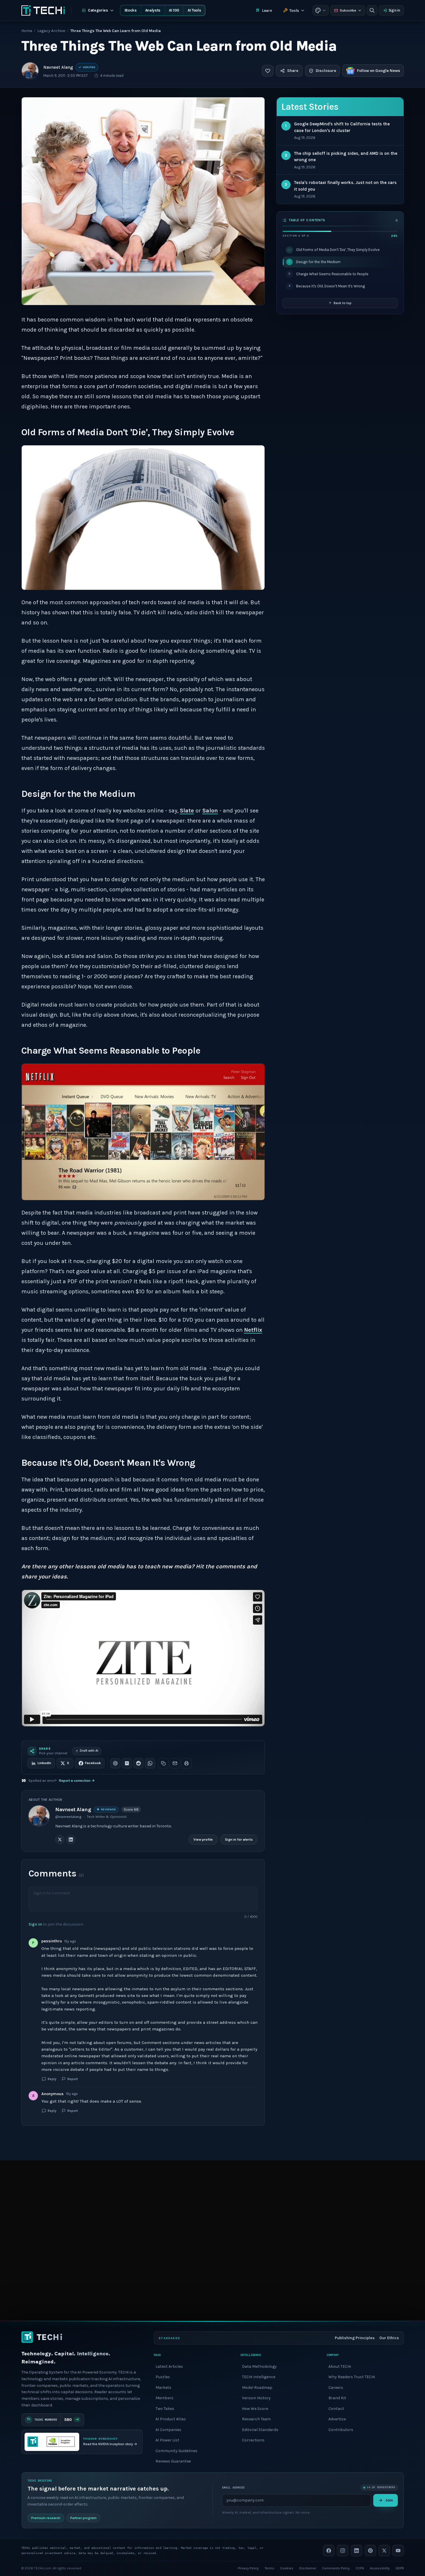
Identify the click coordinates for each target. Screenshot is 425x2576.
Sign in (394, 10)
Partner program (83, 2518)
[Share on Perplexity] (127, 1763)
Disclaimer (308, 2568)
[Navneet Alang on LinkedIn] (71, 1840)
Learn (267, 11)
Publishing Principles (355, 2338)
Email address (233, 2487)
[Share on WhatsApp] (150, 1763)
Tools (294, 11)
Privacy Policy (248, 2568)
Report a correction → (77, 1781)
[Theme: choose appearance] (321, 10)
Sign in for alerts (239, 1840)
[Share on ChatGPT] (115, 1763)
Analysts (153, 10)
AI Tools (194, 10)
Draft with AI (89, 1751)
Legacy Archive (51, 31)
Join (389, 2500)
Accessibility (380, 2568)
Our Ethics (389, 2338)
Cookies (287, 2568)
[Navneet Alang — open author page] (30, 71)
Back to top (343, 303)
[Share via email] (175, 1763)
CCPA (360, 2568)
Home (27, 31)
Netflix (253, 1330)
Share (293, 71)
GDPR (400, 2568)
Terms (269, 2568)
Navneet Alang (58, 67)
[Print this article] (186, 1763)
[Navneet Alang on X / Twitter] (60, 1840)
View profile (203, 1840)
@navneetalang (68, 1817)
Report (73, 2079)
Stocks (131, 10)
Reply (52, 2079)
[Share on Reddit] (138, 1763)
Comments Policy (336, 2568)
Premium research (46, 2518)
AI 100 (174, 10)
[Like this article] (268, 71)
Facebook (93, 1763)
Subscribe (348, 10)
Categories (98, 10)
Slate (187, 811)
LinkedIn (44, 1763)
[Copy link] (163, 1763)
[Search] (372, 10)
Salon (210, 811)
